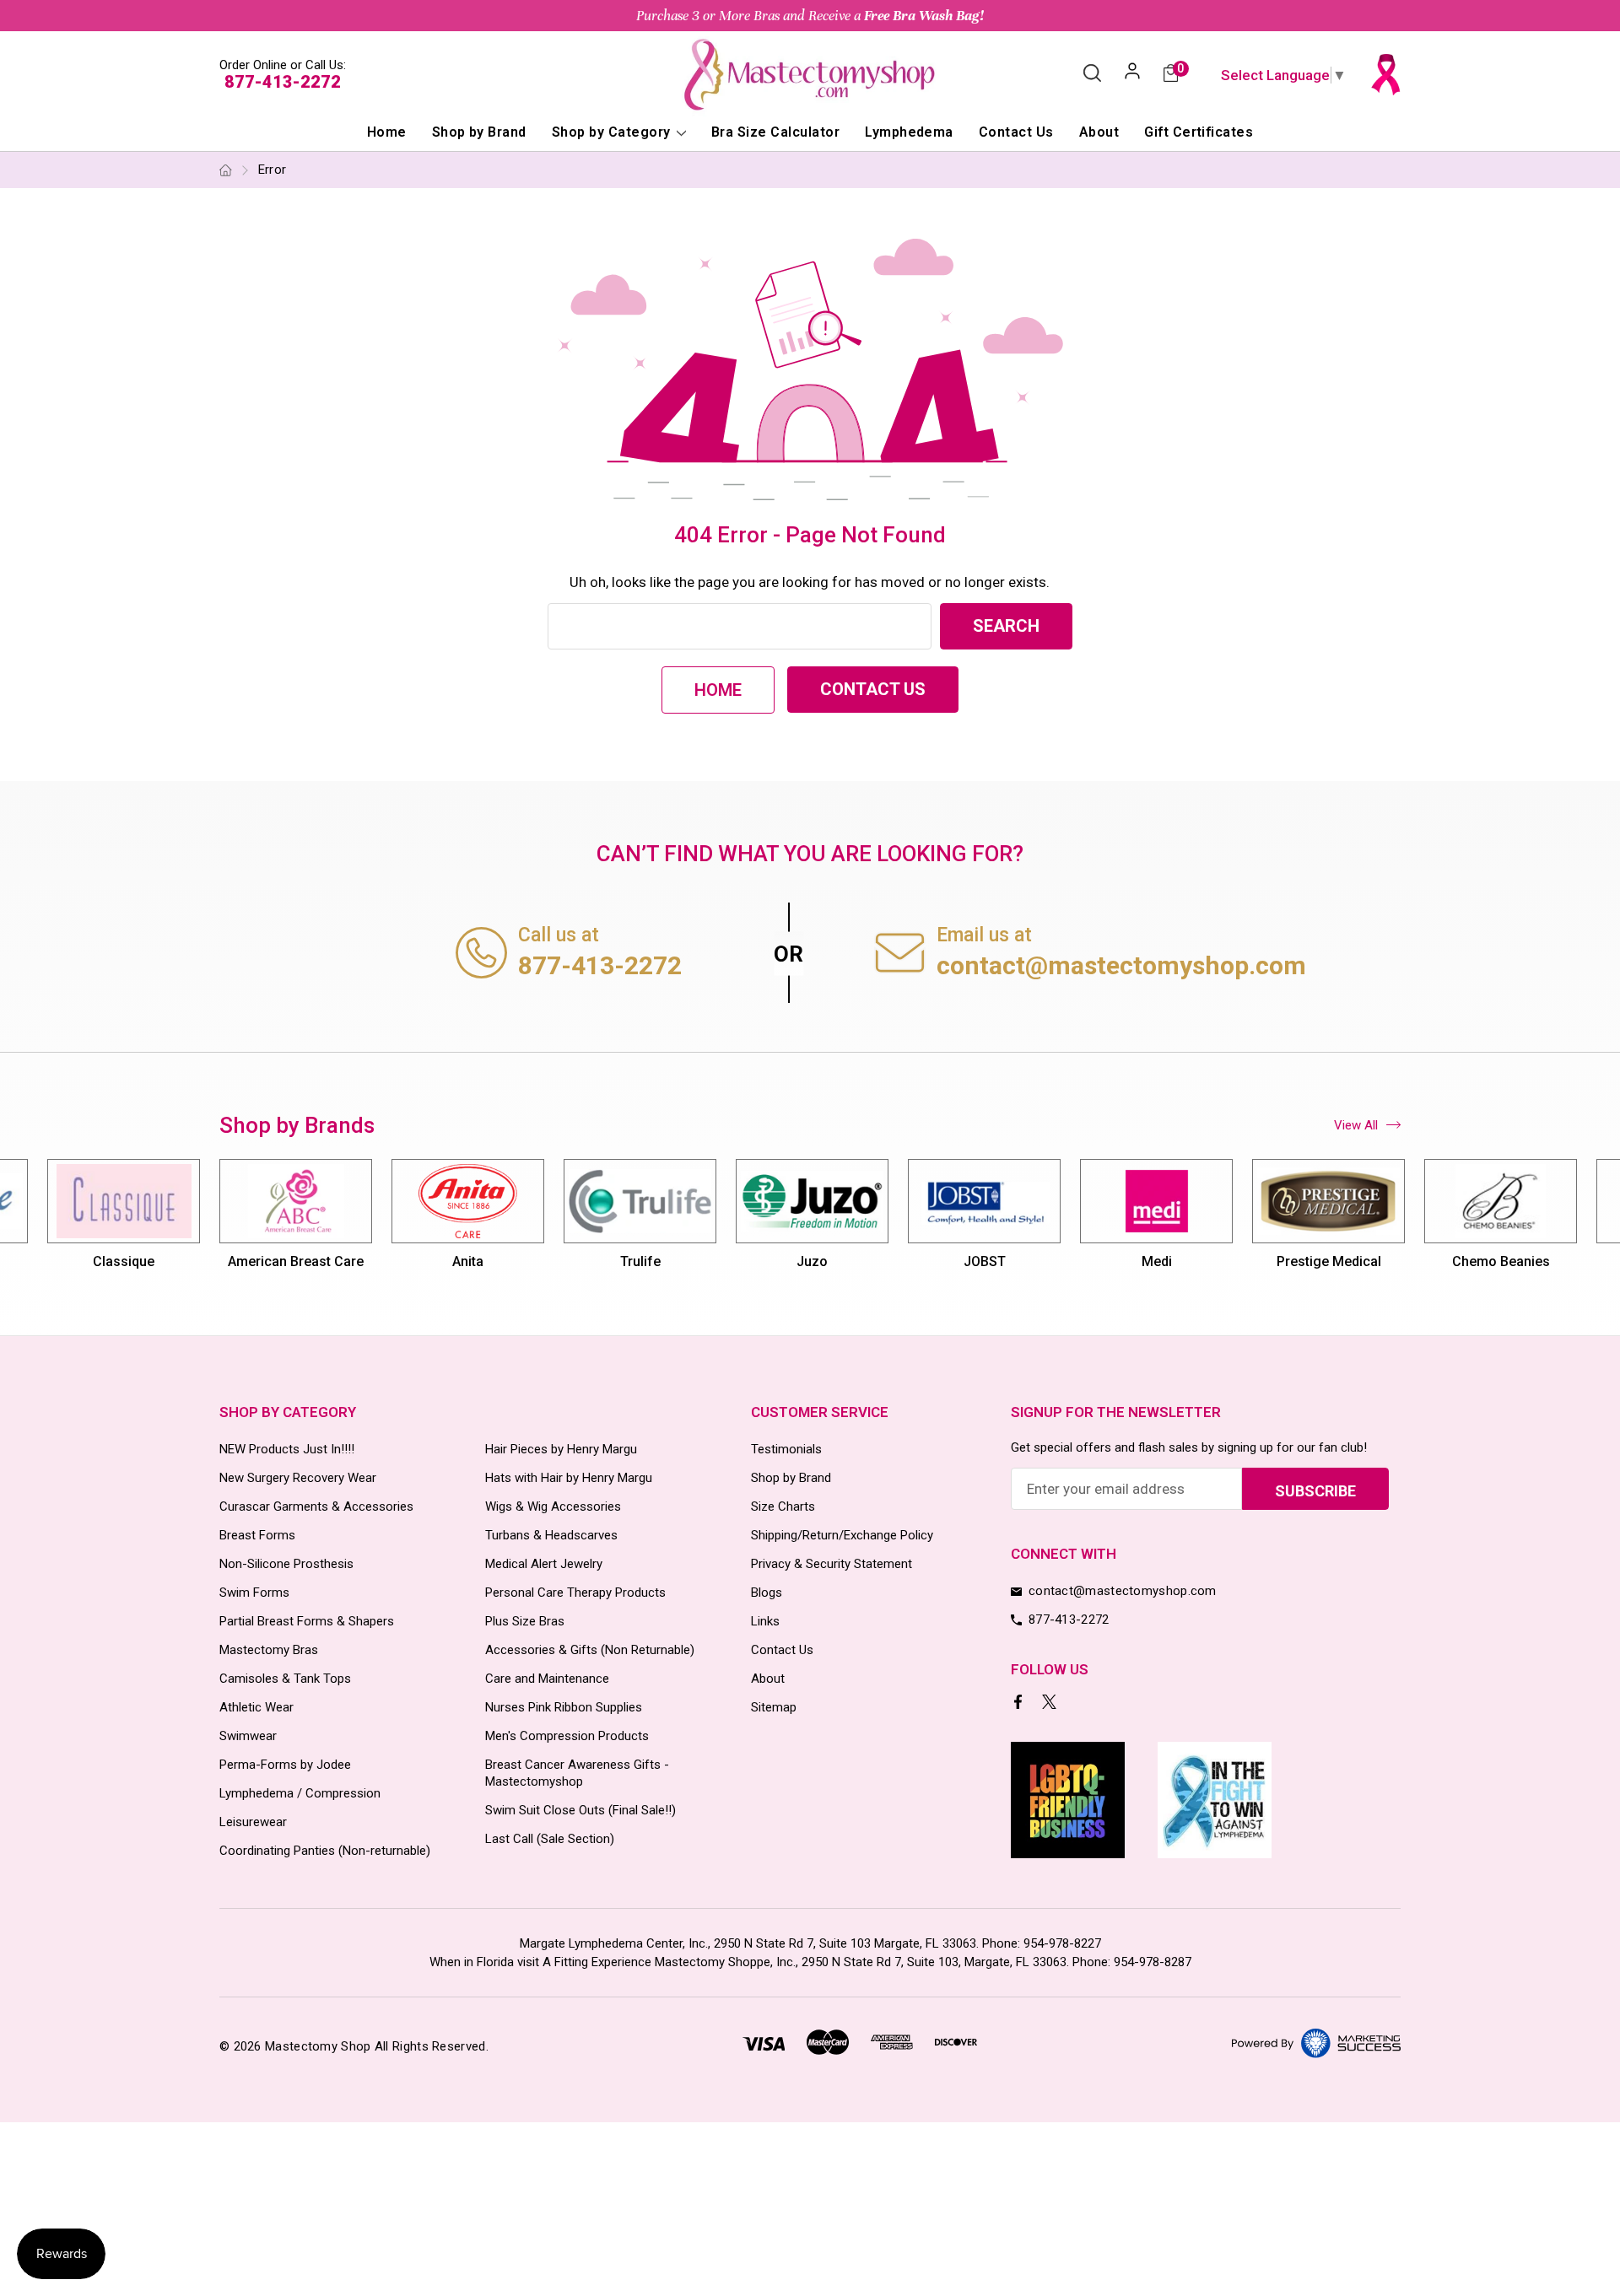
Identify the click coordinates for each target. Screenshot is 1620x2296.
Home (387, 132)
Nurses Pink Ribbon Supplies (564, 1707)
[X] (1051, 1703)
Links (765, 1621)
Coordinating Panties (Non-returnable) (325, 1851)
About (1099, 132)
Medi (1157, 1261)
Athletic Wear (256, 1707)
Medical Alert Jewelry (544, 1564)
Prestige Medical (1329, 1261)
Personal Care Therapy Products (575, 1593)
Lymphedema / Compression (300, 1793)
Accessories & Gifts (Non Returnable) (590, 1650)
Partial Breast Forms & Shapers (307, 1621)
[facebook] (1020, 1703)
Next (1402, 1223)
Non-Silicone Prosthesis (286, 1564)
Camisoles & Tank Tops (285, 1679)
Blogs (767, 1593)
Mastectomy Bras (269, 1650)
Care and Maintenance (547, 1679)
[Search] (1092, 74)
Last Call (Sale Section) (550, 1839)
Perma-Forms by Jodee (285, 1765)
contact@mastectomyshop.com (1121, 965)
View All (1356, 1125)
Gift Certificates (1199, 132)
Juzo (812, 1261)
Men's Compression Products (567, 1736)
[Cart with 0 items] (1171, 75)
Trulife (640, 1261)
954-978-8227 (1062, 1943)
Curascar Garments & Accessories (316, 1506)
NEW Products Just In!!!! (287, 1449)
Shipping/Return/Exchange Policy (842, 1535)
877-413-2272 (283, 82)
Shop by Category (613, 132)
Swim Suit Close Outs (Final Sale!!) (580, 1810)
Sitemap (774, 1707)
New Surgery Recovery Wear (298, 1478)
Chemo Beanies (1501, 1261)
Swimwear (248, 1736)
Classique (124, 1261)
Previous (219, 1223)
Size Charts (783, 1506)
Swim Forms (254, 1593)
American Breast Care (296, 1261)
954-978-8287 (1153, 1962)
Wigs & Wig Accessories (553, 1506)
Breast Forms (257, 1535)
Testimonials (786, 1449)
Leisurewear (253, 1822)
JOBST (985, 1261)
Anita (468, 1261)
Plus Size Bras (525, 1621)
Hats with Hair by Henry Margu (569, 1478)
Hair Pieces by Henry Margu (561, 1449)
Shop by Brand (479, 132)
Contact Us (1016, 132)
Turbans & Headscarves (551, 1535)
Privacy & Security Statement (832, 1564)
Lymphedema (909, 132)
